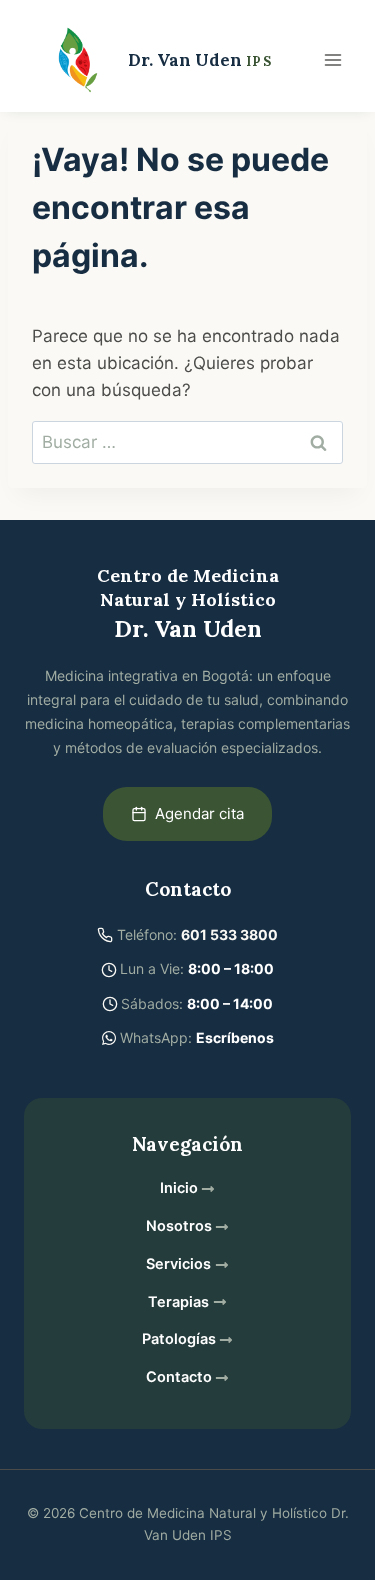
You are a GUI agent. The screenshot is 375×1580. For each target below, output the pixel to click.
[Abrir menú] (332, 59)
